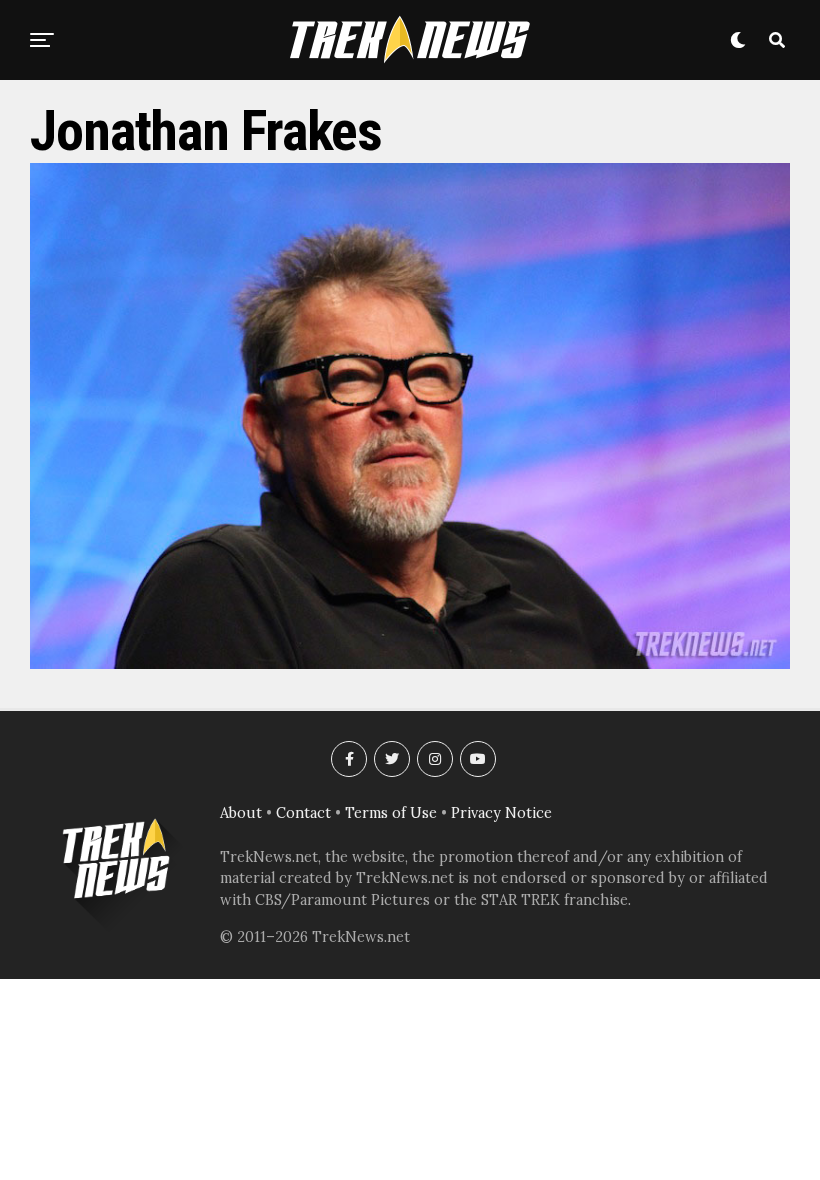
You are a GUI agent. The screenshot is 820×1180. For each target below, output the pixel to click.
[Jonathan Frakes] (410, 663)
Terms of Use (391, 813)
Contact (303, 813)
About (241, 813)
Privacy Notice (501, 813)
